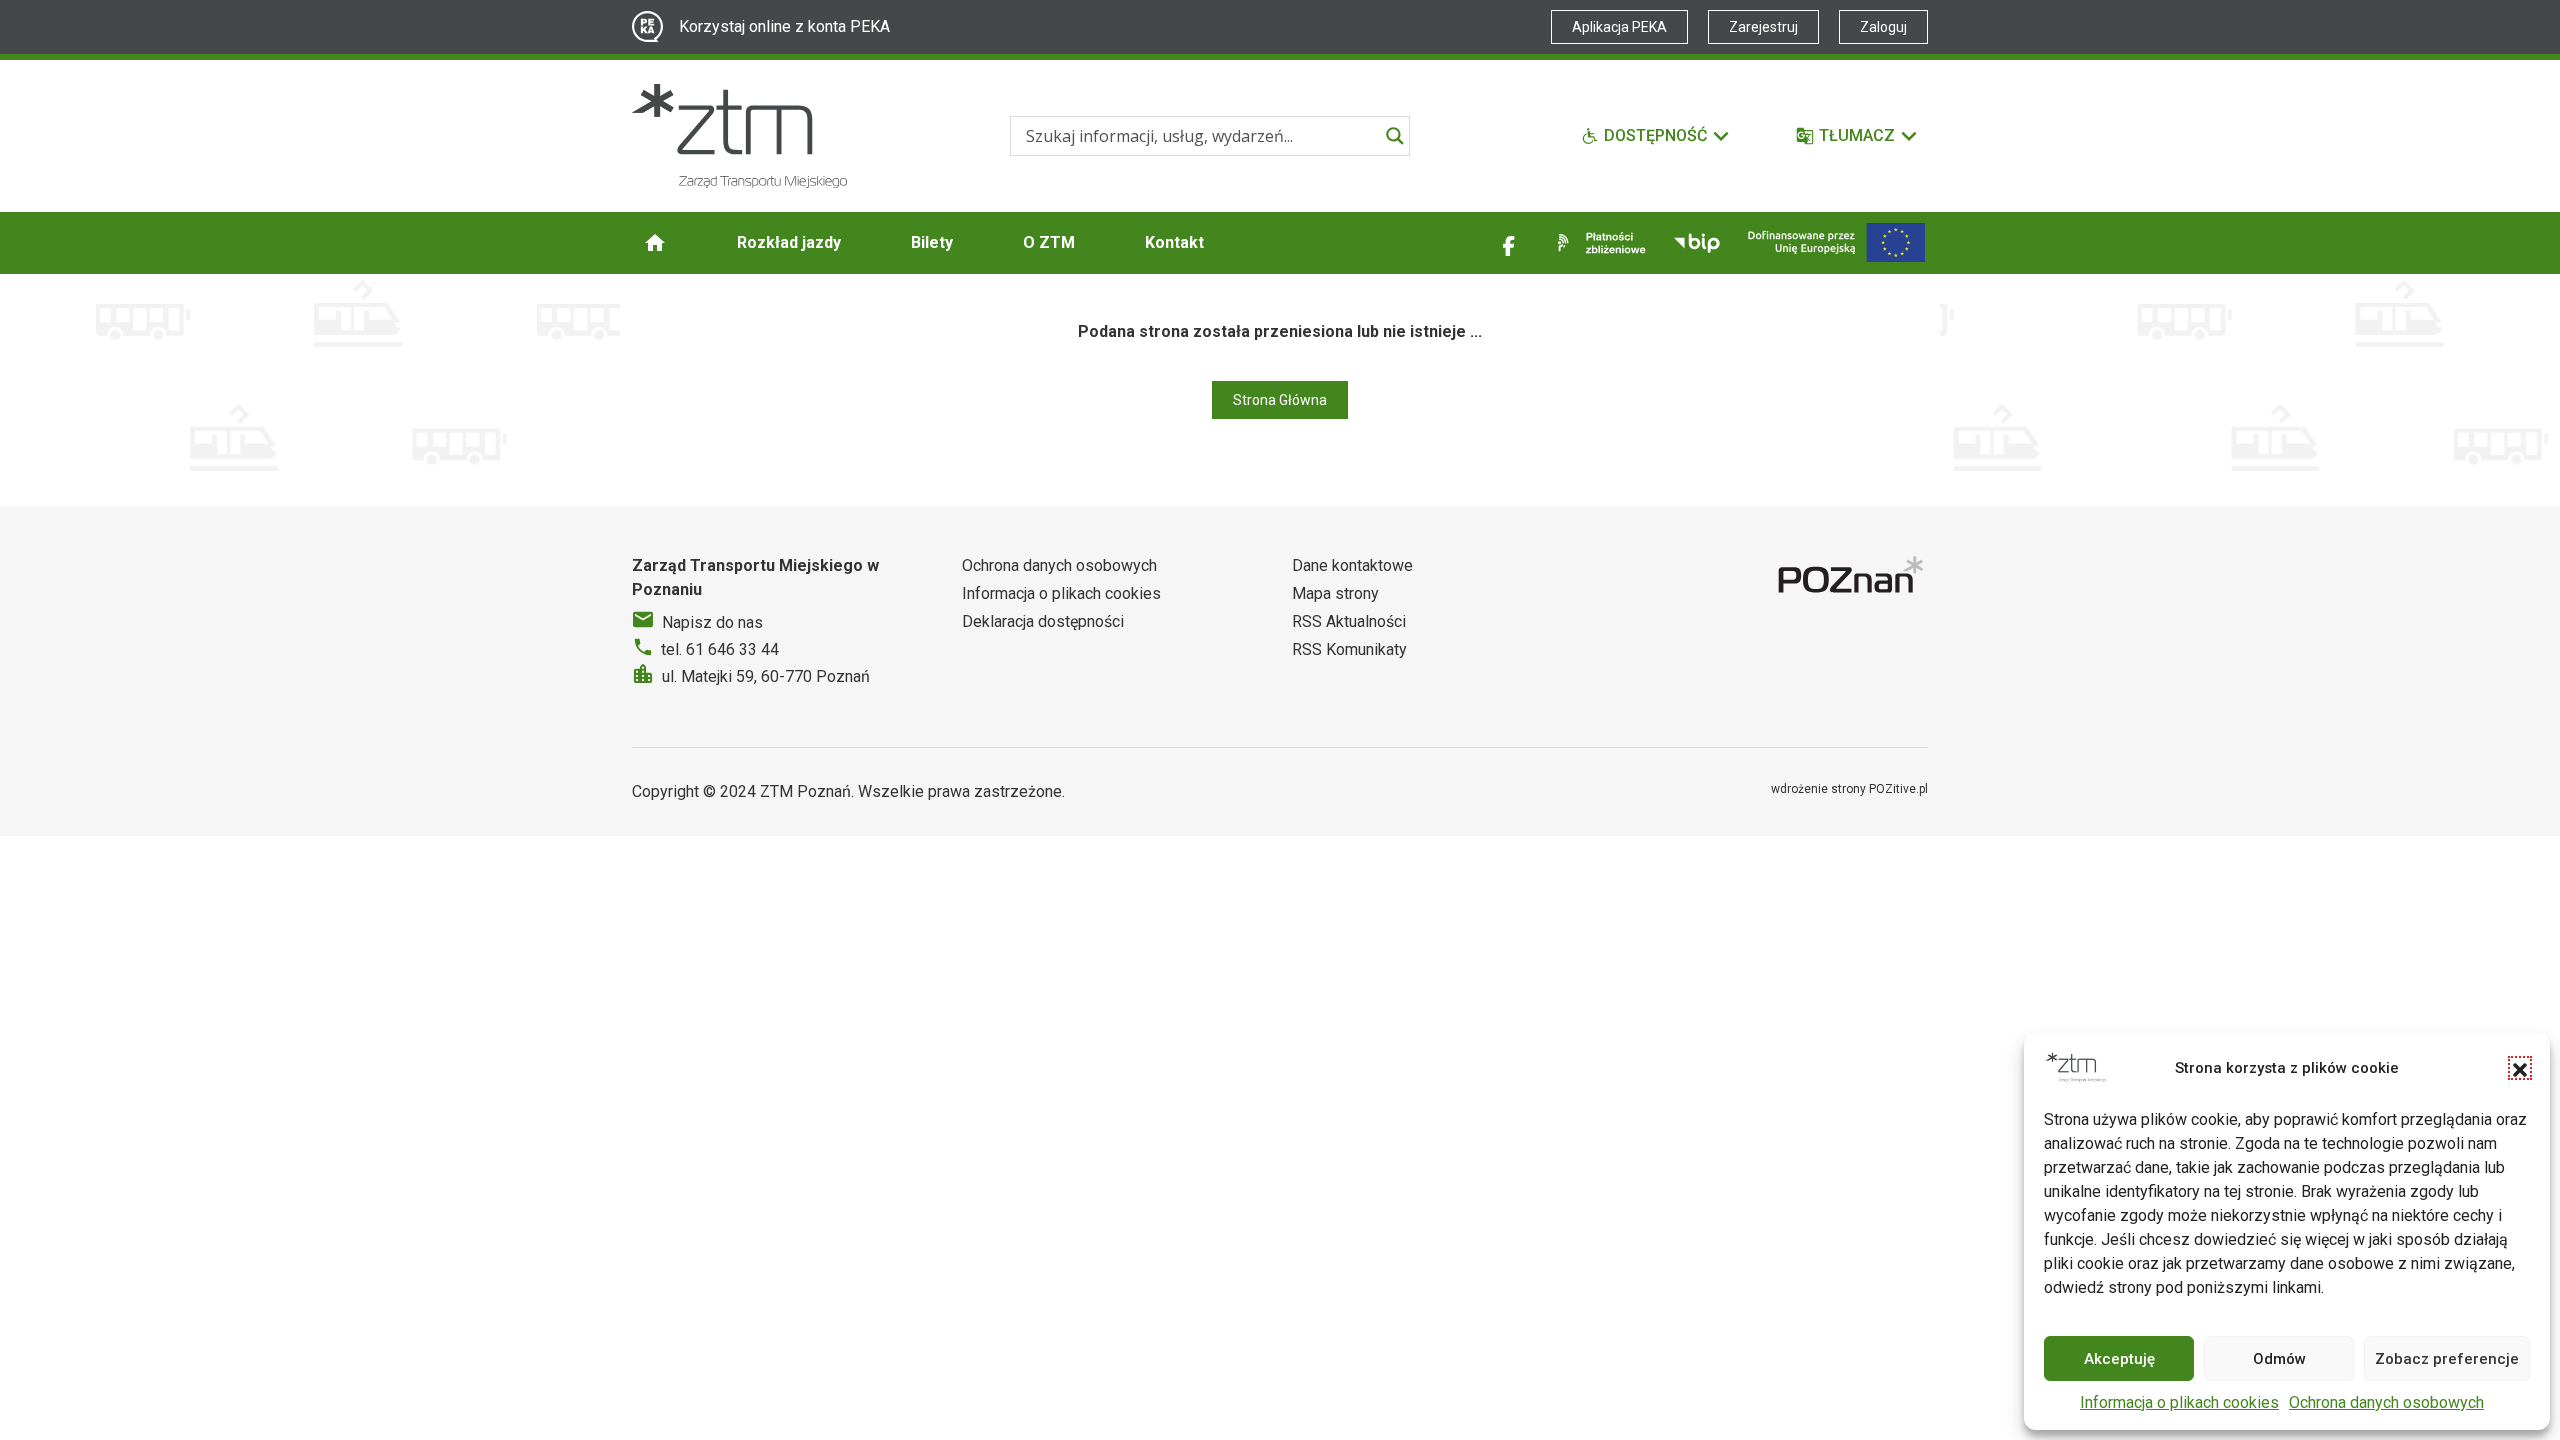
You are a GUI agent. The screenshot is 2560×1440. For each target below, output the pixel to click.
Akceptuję (2119, 1359)
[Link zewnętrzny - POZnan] (1853, 577)
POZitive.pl (1898, 789)
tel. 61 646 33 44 (720, 649)
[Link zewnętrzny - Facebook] (1509, 243)
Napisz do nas (712, 622)
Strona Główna (1280, 400)
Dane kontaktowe (1352, 565)
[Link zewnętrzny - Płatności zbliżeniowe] (1598, 243)
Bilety (932, 242)
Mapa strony (1335, 593)
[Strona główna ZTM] (739, 136)
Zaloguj (1883, 27)
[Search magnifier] (1395, 136)
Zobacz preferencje (2447, 1359)
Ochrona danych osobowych (2386, 1402)
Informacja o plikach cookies (2179, 1402)
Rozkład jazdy (789, 242)
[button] (2520, 1068)
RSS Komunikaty (1349, 649)
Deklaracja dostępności (1043, 621)
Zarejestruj (1763, 27)
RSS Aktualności (1349, 621)
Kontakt (1174, 242)
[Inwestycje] (1836, 242)
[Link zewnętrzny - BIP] (1697, 243)
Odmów (2279, 1359)
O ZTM (1049, 242)
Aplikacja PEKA (1619, 27)
